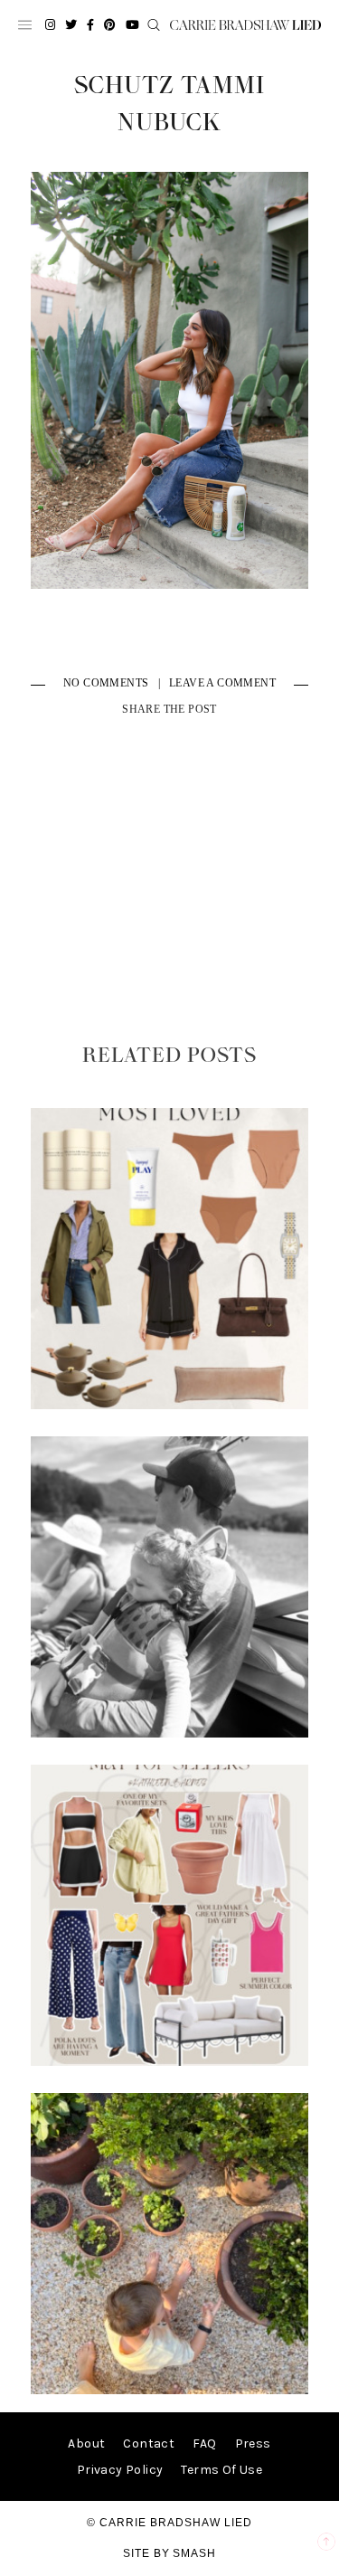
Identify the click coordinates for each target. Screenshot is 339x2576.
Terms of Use (221, 2470)
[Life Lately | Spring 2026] (170, 2390)
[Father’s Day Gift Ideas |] (170, 1733)
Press (253, 2443)
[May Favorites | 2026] (170, 2062)
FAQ (204, 2443)
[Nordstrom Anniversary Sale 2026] (170, 1405)
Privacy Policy (120, 2470)
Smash (194, 2553)
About (86, 2443)
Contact (149, 2443)
